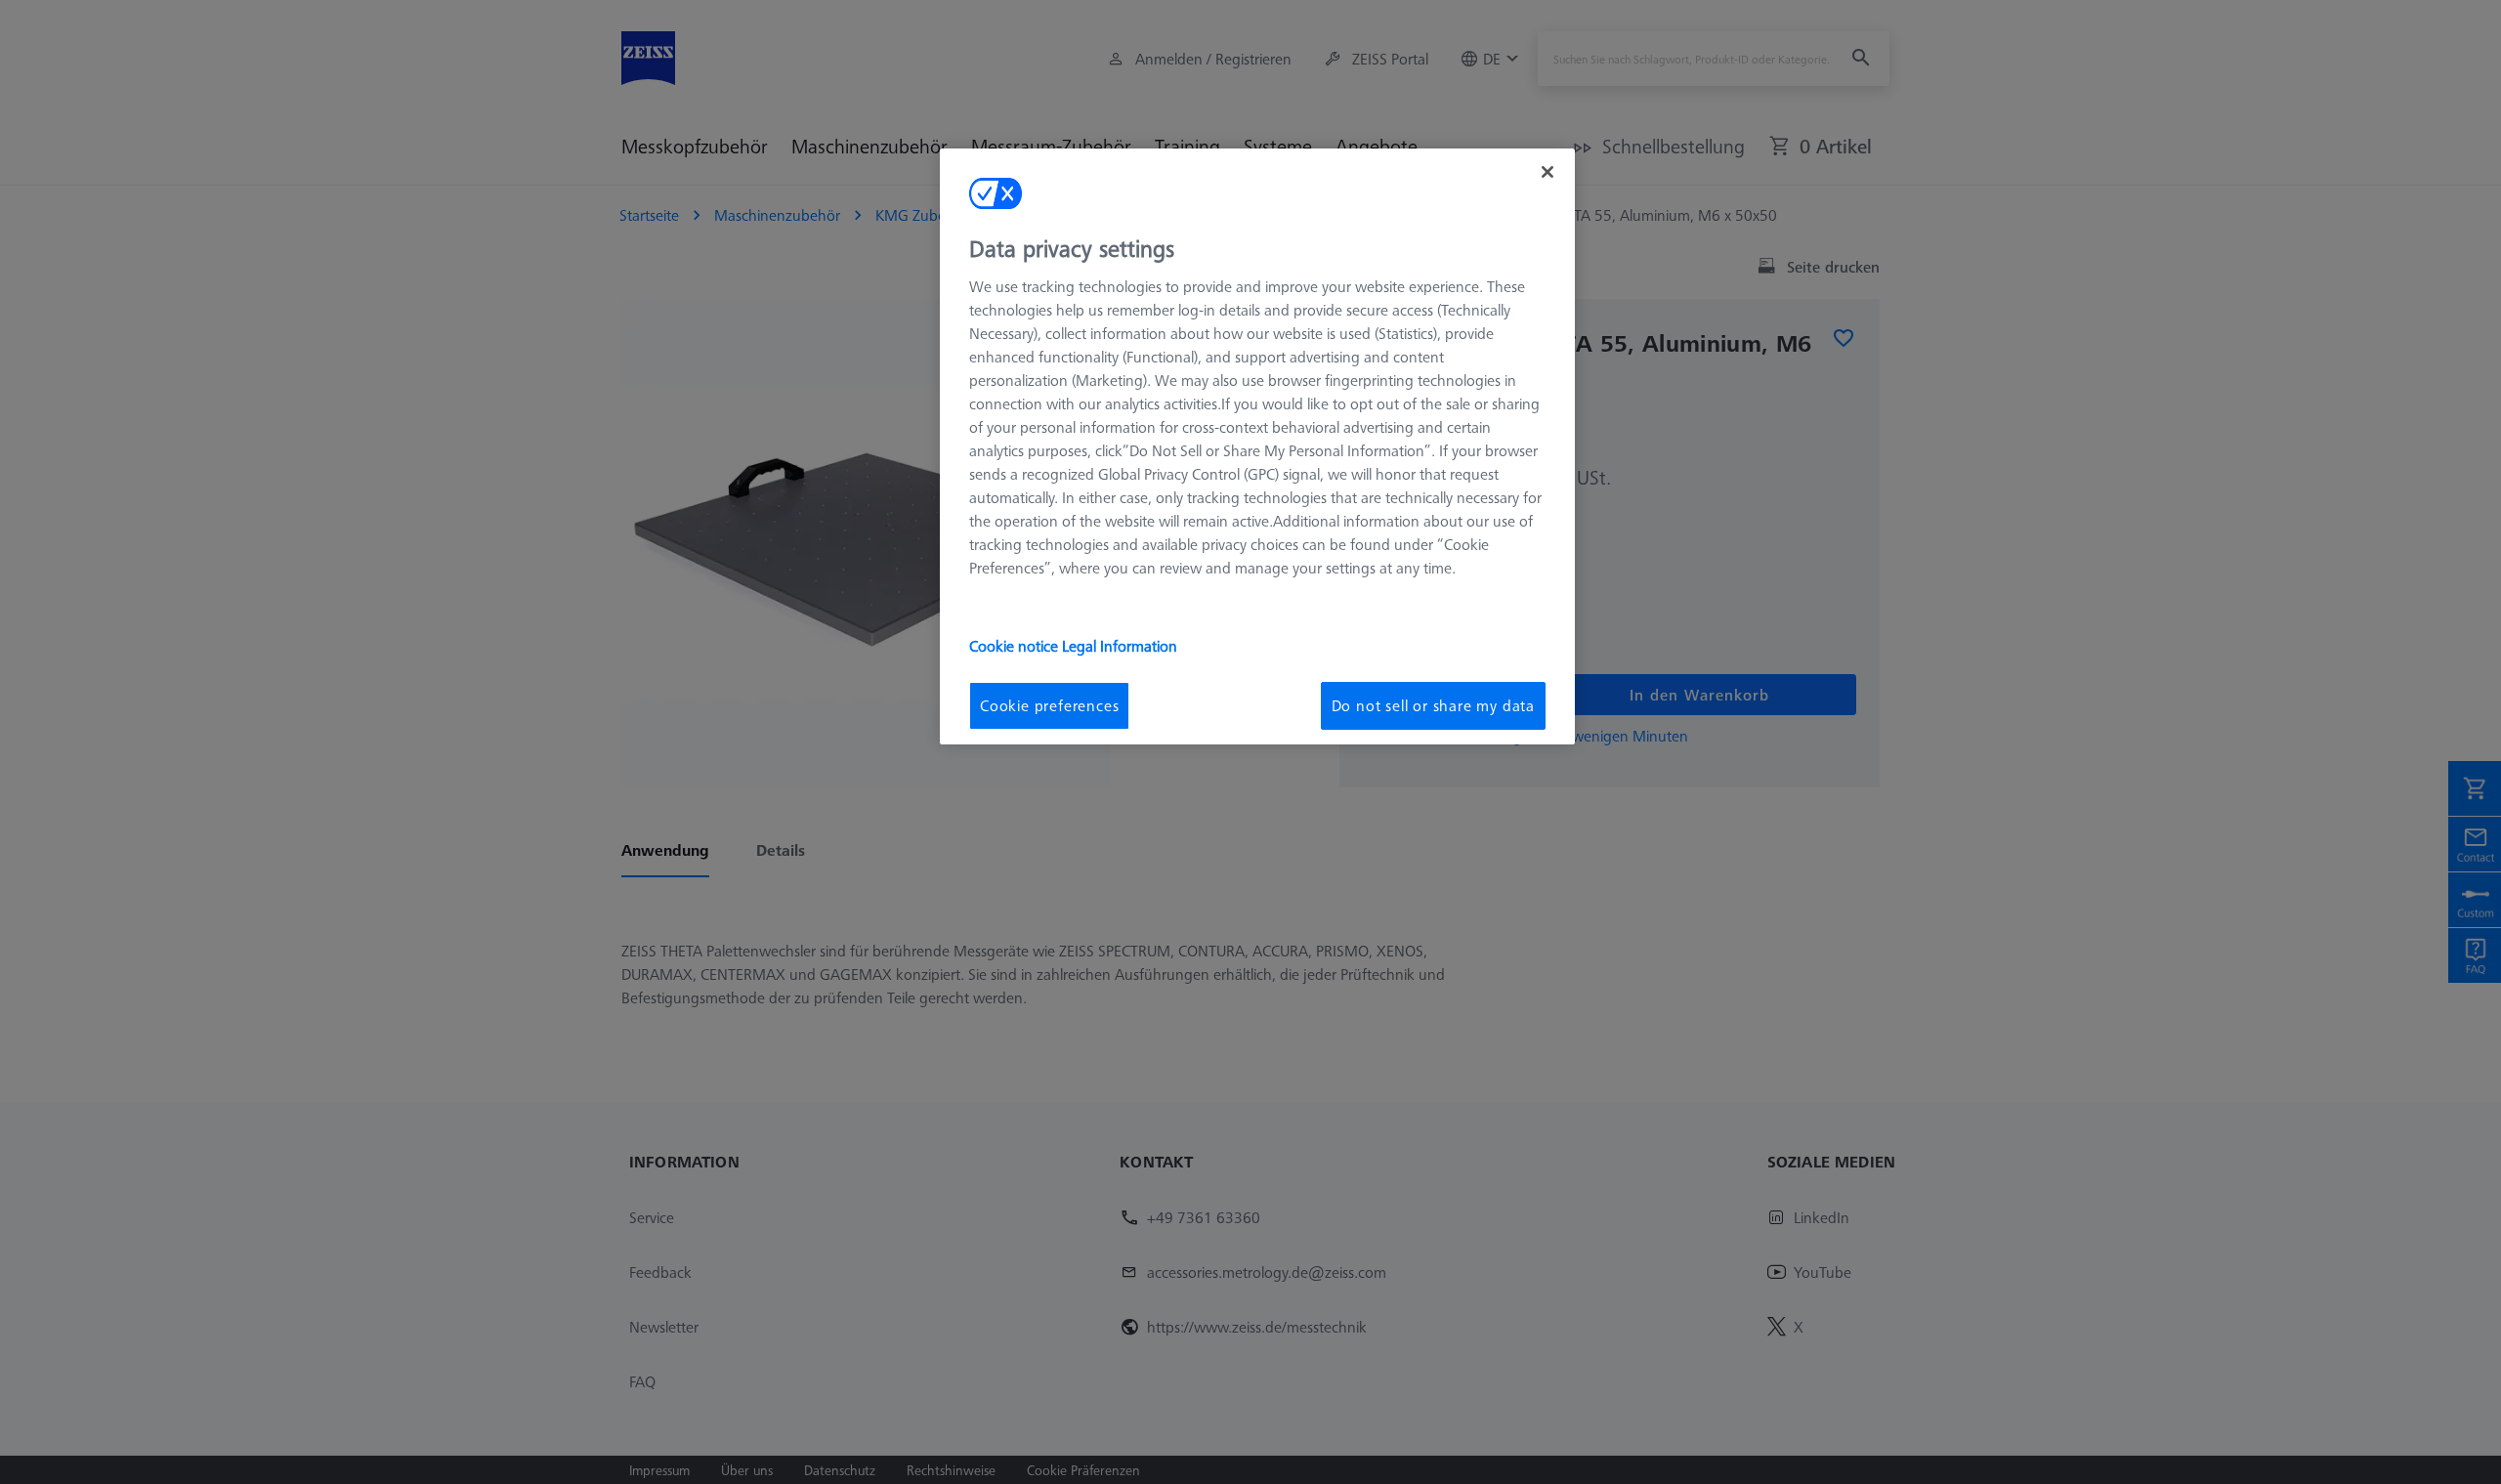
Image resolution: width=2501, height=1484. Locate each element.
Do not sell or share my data (1433, 705)
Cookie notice (1016, 646)
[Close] (1547, 172)
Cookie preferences (1049, 705)
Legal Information (1120, 646)
